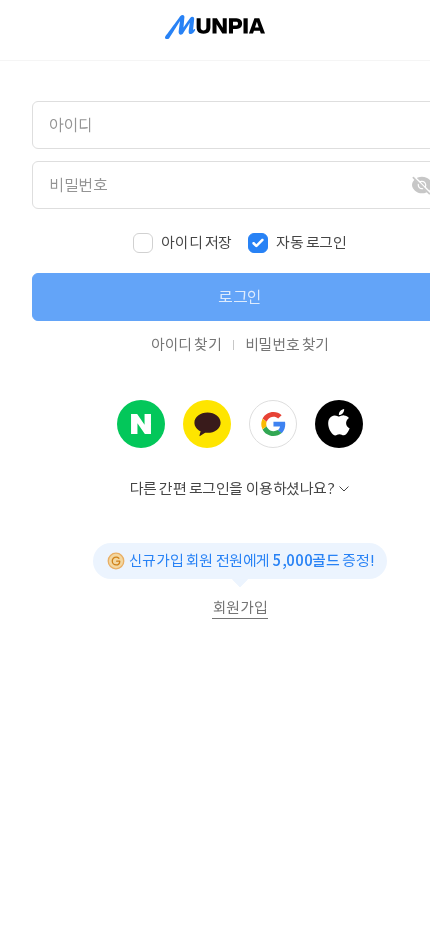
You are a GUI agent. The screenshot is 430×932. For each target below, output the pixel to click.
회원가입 (240, 608)
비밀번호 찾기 (287, 344)
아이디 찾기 (186, 344)
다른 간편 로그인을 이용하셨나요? (232, 488)
